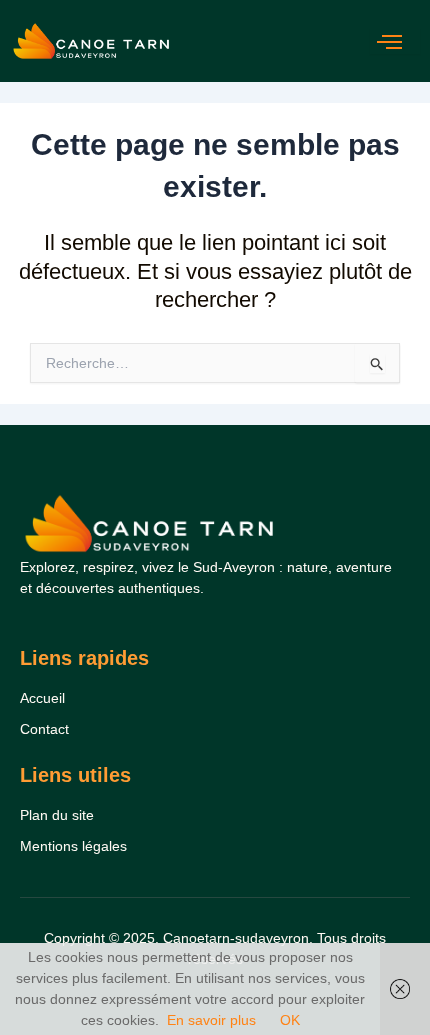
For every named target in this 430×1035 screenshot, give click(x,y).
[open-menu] (395, 41)
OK (290, 1020)
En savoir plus (211, 1020)
